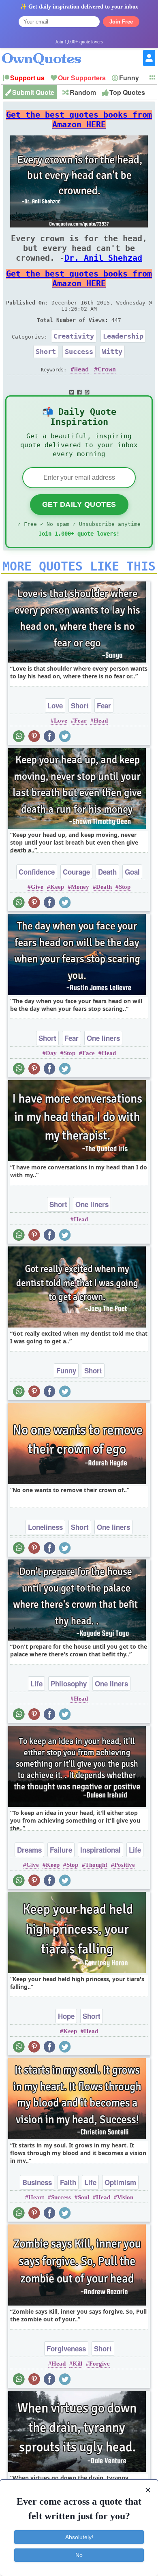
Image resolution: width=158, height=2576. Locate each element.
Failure (61, 1850)
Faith (68, 2182)
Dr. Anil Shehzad (103, 258)
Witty (112, 352)
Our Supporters (82, 78)
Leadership (123, 336)
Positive (125, 1865)
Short (46, 352)
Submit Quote (33, 92)
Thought (96, 1865)
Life (36, 1684)
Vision (125, 2197)
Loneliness (45, 1527)
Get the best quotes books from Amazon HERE (79, 120)
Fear (104, 706)
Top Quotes (127, 92)
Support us (27, 78)
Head (81, 369)
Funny (129, 78)
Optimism (120, 2182)
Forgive (99, 2364)
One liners (103, 1038)
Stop (125, 887)
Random (83, 92)
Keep (57, 887)
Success (79, 352)
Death (107, 872)
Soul (83, 2197)
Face (89, 1053)
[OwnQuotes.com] (46, 52)
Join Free (121, 22)
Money (80, 887)
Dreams (29, 1850)
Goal (132, 872)
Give (37, 887)
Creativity (74, 336)
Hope (66, 2016)
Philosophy (69, 1684)
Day (51, 1053)
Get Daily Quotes (79, 504)
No (79, 2555)
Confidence (37, 872)
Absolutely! (79, 2537)
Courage (76, 872)
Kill (77, 2364)
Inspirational (100, 1850)
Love (55, 706)
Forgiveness (66, 2349)
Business (37, 2182)
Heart (36, 2197)
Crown (107, 369)
